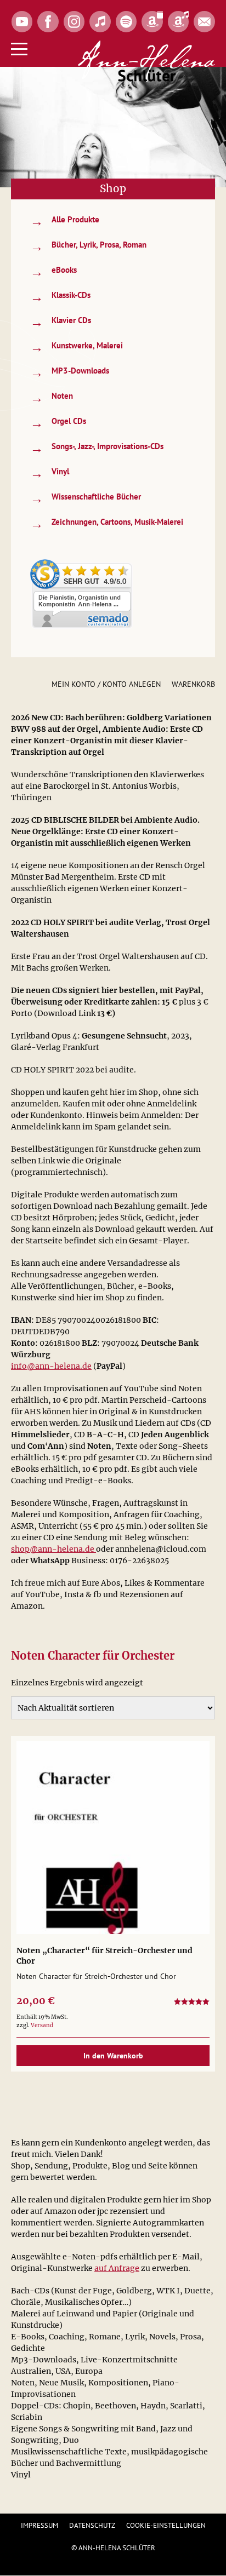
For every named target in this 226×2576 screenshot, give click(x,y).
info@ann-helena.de (51, 1366)
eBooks (53, 271)
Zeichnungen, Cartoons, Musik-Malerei (107, 523)
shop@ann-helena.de (53, 1549)
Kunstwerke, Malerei (77, 347)
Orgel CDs (58, 423)
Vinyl (50, 473)
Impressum (39, 2525)
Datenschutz (92, 2525)
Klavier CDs (61, 322)
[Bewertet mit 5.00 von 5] (192, 2003)
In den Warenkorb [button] (113, 2056)
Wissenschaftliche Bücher (86, 498)
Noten (52, 397)
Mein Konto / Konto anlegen (106, 684)
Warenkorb (193, 684)
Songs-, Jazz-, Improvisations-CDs (97, 448)
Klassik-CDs (60, 297)
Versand (42, 2025)
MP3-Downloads (70, 372)
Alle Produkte (65, 221)
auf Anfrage (117, 2268)
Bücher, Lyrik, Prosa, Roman (88, 246)
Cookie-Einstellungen (166, 2525)
